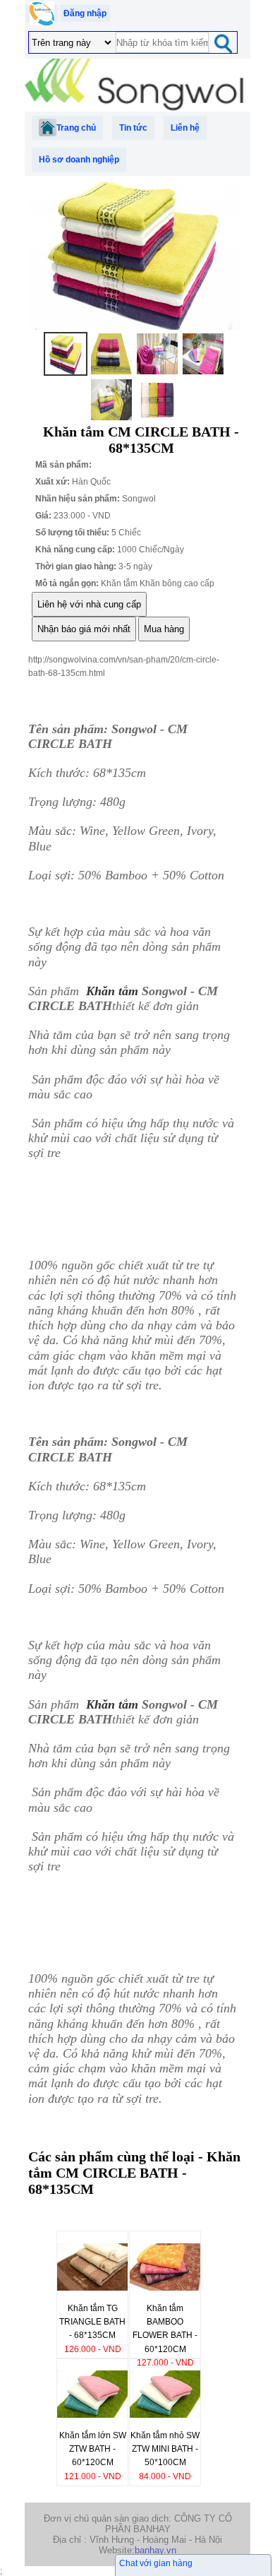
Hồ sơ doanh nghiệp (79, 160)
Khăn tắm (112, 991)
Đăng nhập (85, 13)
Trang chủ (76, 128)
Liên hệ (185, 128)
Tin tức (133, 128)
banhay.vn (155, 2550)
